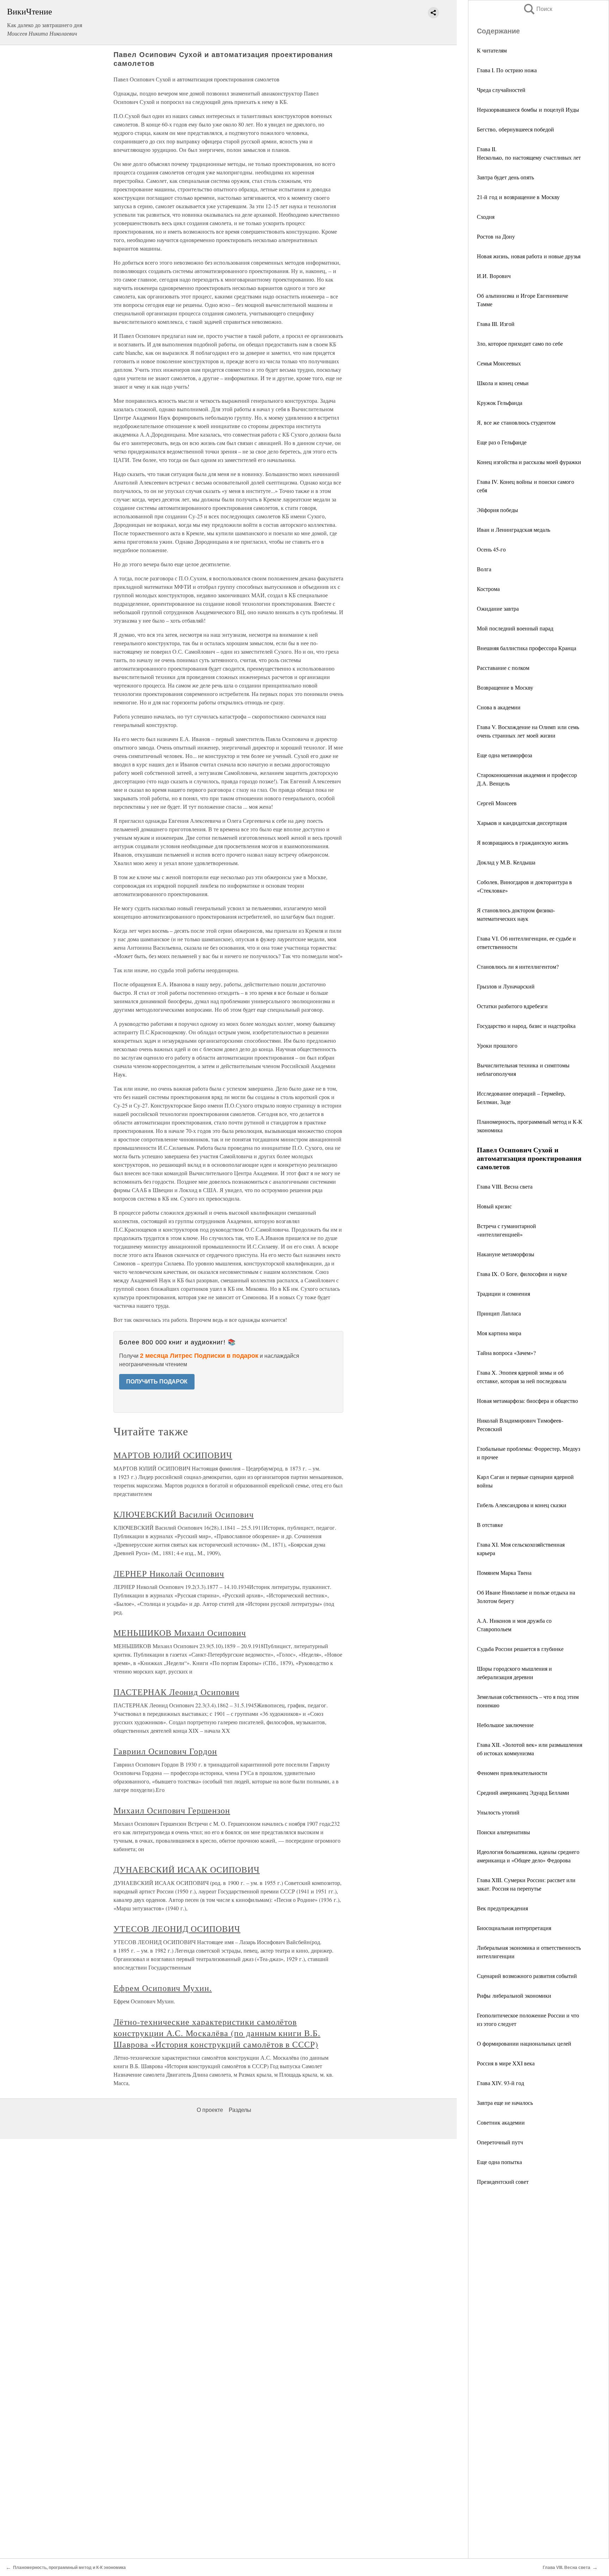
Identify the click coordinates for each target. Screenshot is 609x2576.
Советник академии (501, 2122)
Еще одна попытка (499, 2162)
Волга (484, 569)
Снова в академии (499, 707)
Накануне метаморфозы (506, 1254)
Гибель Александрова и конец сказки (522, 1505)
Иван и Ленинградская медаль (513, 529)
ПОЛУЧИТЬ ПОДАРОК (157, 1382)
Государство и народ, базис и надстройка (526, 1026)
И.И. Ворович (494, 276)
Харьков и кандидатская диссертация (522, 823)
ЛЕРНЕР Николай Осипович (169, 1573)
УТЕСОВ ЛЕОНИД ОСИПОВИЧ (177, 1929)
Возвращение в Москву (505, 687)
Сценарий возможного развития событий (527, 1976)
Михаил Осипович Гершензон (172, 1810)
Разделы (240, 2110)
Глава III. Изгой (496, 324)
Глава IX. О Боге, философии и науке (522, 1274)
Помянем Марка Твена (504, 1573)
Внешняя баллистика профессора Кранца (527, 648)
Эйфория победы (497, 510)
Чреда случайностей (501, 90)
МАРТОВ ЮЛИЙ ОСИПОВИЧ (173, 1455)
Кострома (488, 589)
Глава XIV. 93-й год (500, 2083)
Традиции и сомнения (503, 1293)
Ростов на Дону (496, 236)
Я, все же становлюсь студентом (516, 422)
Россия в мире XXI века (506, 2063)
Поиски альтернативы (503, 1832)
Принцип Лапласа (499, 1313)
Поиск (537, 9)
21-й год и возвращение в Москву (518, 197)
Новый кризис (494, 1206)
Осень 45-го (491, 549)
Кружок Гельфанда (500, 403)
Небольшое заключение (505, 1725)
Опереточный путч (500, 2142)
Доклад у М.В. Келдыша (506, 862)
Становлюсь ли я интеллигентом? (518, 966)
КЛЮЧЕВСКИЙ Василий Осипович (184, 1514)
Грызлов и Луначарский (506, 986)
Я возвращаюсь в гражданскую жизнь (522, 842)
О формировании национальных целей (524, 2043)
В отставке (490, 1525)
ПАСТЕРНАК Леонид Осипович (176, 1692)
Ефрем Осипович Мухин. (163, 1988)
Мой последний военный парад (515, 628)
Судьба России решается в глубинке (520, 1649)
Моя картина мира (499, 1333)
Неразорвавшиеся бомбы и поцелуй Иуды (528, 109)
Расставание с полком (503, 668)
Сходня (486, 217)
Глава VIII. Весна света (505, 1186)
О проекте (210, 2110)
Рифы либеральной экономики (514, 1995)
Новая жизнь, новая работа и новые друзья (529, 256)
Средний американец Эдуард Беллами (523, 1792)
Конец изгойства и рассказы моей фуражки (529, 462)
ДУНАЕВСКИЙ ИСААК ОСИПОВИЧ (187, 1869)
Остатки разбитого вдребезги (512, 1006)
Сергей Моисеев (497, 803)
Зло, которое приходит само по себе (520, 343)
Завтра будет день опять (505, 177)
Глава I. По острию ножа (507, 70)
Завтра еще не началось (505, 2103)
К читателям (492, 50)
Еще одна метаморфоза (505, 755)
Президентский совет (503, 2181)
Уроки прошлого (497, 1045)
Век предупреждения (502, 1908)
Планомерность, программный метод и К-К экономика (69, 2568)
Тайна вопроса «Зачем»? (506, 1353)
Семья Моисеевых (499, 363)
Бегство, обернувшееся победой (515, 129)
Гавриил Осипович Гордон (165, 1751)
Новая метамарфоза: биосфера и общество (527, 1401)
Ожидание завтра (498, 608)
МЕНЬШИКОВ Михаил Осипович (180, 1633)
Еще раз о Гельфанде (502, 442)
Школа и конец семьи (503, 383)
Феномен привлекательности (512, 1773)
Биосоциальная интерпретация (514, 1928)
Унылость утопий (498, 1812)
